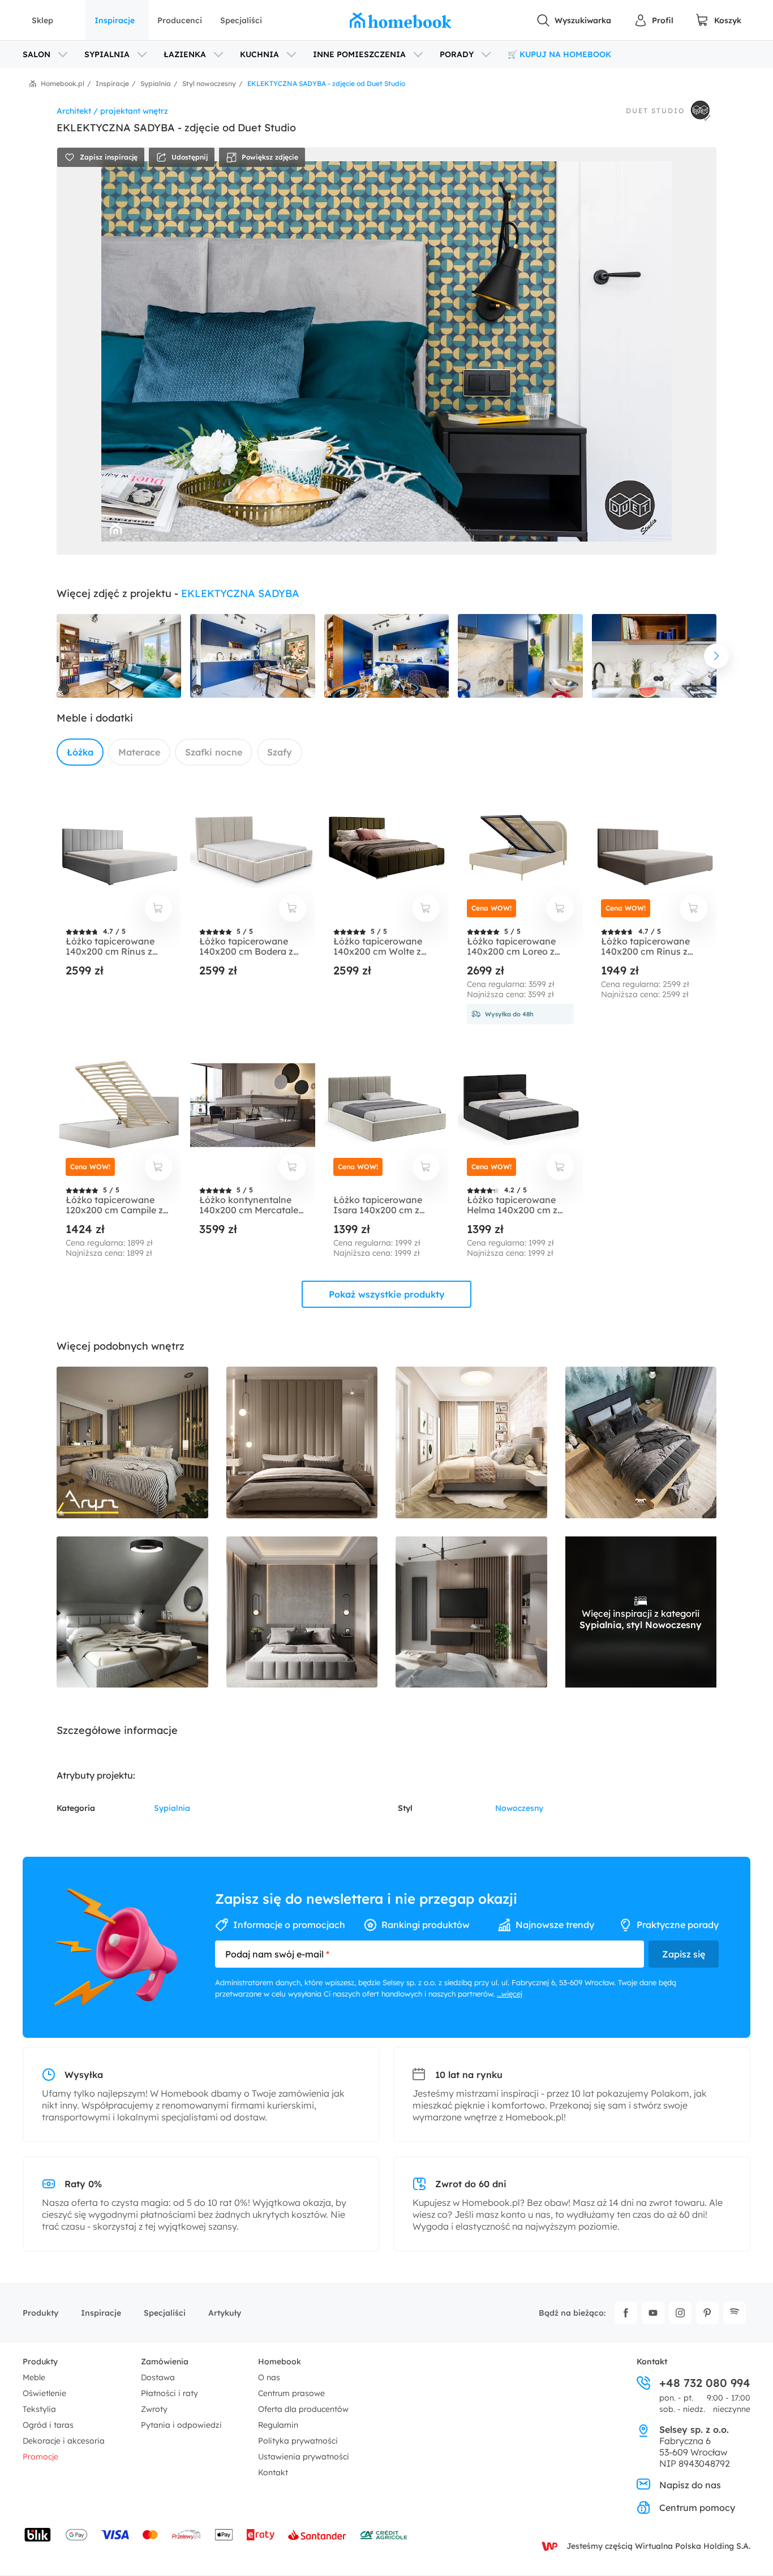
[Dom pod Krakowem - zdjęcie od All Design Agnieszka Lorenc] (132, 1612)
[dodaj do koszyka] (158, 908)
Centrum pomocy (697, 2508)
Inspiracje (115, 20)
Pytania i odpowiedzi (181, 2425)
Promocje (40, 2457)
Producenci (180, 20)
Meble (34, 2377)
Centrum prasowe (291, 2393)
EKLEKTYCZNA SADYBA (240, 593)
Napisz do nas (690, 2485)
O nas (269, 2377)
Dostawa (158, 2377)
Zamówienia (165, 2362)
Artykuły (225, 2313)
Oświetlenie (44, 2393)
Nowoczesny (519, 1808)
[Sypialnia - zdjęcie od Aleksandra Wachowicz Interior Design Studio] (302, 1612)
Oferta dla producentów (303, 2409)
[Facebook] (626, 2313)
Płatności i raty (169, 2393)
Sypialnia (172, 1808)
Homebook (280, 2362)
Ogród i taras (48, 2425)
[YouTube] (653, 2313)
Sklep (42, 20)
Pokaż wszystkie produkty (387, 1294)
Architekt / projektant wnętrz (112, 111)
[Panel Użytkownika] (654, 20)
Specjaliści (241, 20)
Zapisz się (684, 1954)
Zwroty (154, 2409)
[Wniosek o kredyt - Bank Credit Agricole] (384, 2535)
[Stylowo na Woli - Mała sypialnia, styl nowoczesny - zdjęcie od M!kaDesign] (471, 1442)
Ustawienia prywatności (304, 2457)
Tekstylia (39, 2409)
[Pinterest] (707, 2313)
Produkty (40, 2313)
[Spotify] (735, 2313)
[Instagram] (680, 2313)
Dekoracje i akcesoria (64, 2441)
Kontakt (273, 2472)
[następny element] (716, 656)
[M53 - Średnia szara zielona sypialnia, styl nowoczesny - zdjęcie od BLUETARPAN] (641, 1442)
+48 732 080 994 (705, 2383)
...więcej (510, 1994)
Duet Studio (655, 111)
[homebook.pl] (401, 20)
